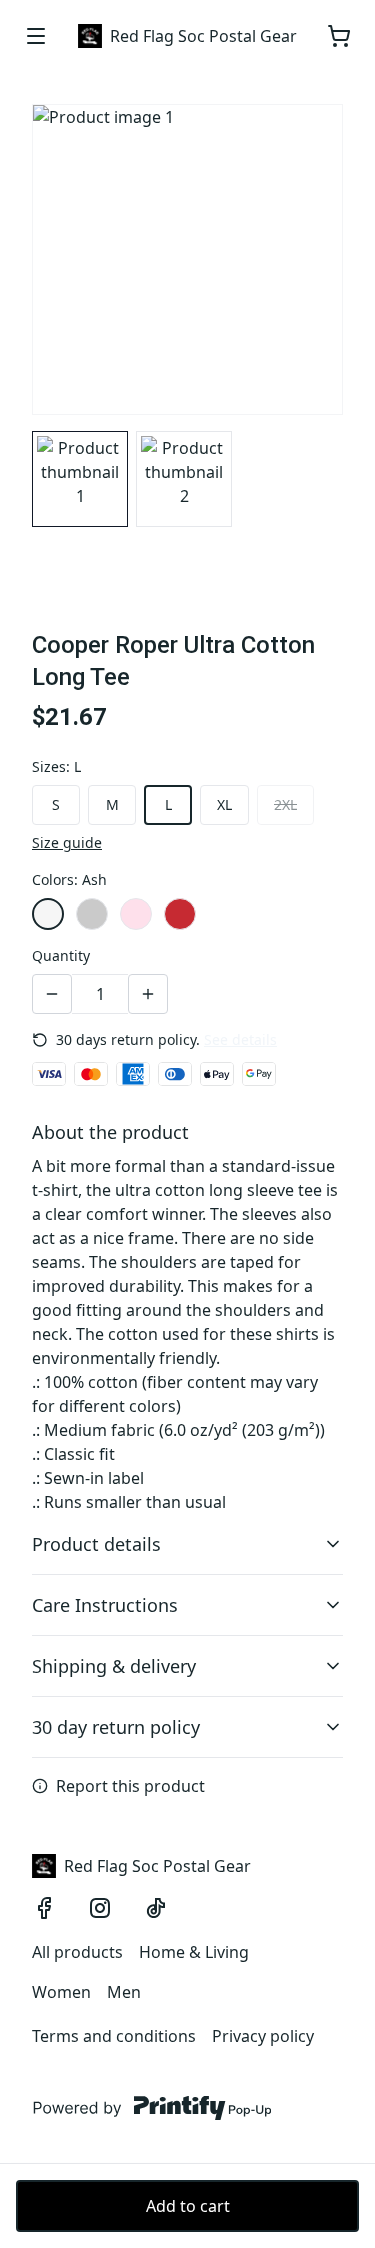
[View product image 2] (184, 479)
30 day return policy (116, 1727)
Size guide (67, 842)
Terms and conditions (114, 2036)
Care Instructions (105, 1605)
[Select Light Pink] (136, 914)
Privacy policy (263, 2036)
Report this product (130, 1786)
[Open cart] (339, 36)
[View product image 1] (80, 479)
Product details (96, 1544)
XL (224, 804)
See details (240, 1039)
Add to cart (188, 2206)
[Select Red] (180, 914)
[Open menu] (36, 36)
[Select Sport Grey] (92, 914)
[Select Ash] (48, 914)
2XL (285, 804)
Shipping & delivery (114, 1666)
